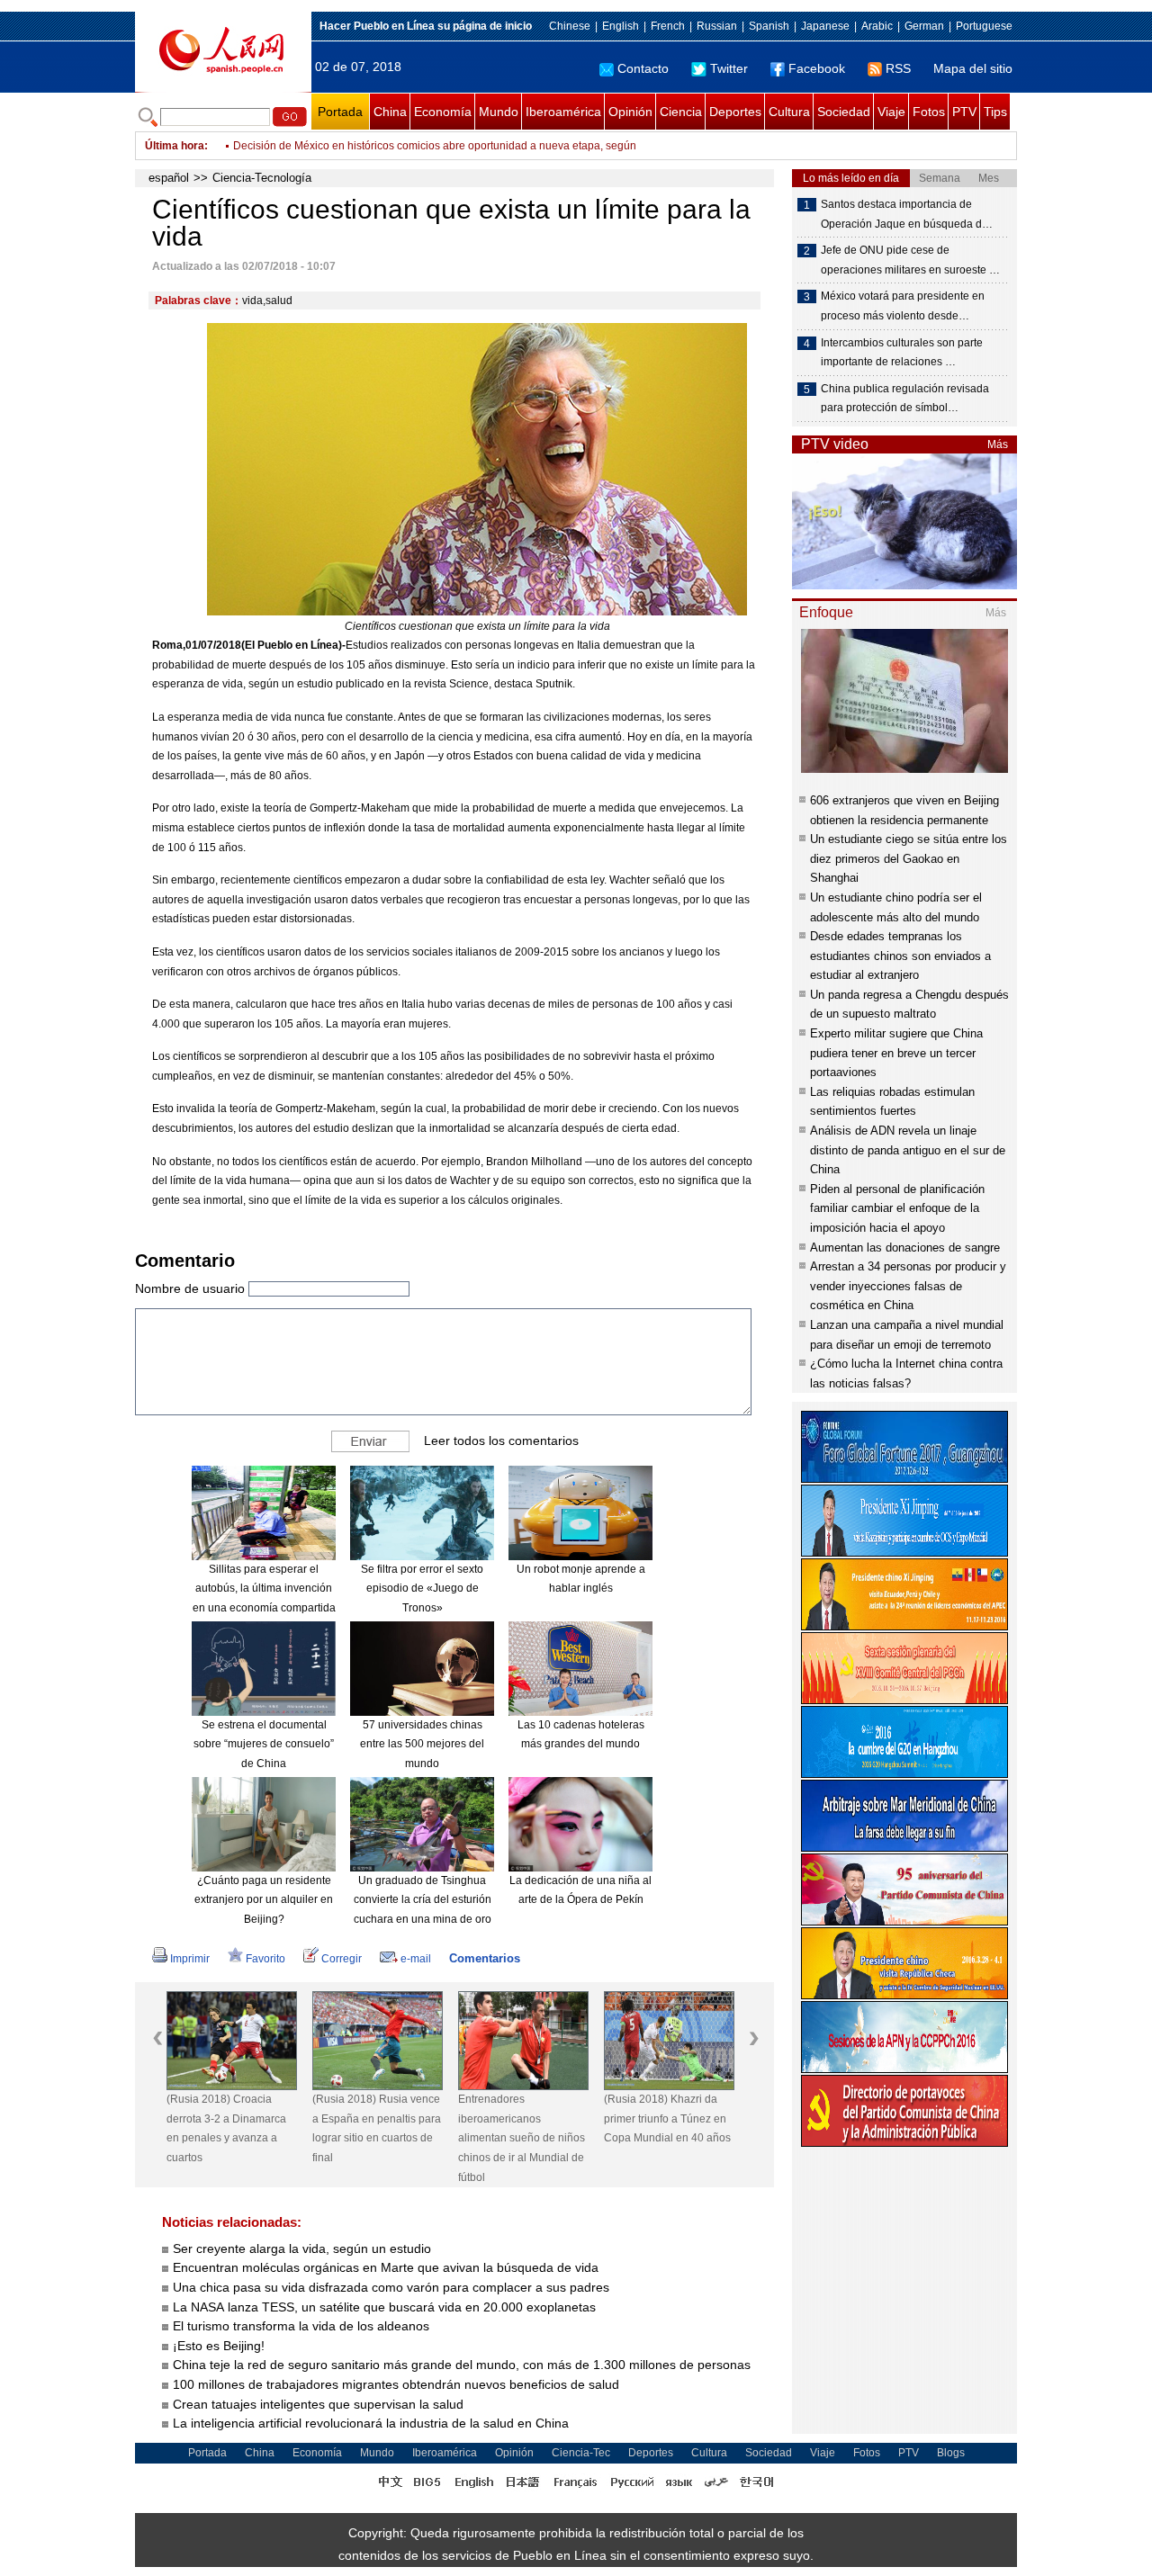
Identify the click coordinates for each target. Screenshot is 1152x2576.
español (169, 178)
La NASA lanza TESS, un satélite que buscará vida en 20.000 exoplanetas (384, 2307)
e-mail (416, 1959)
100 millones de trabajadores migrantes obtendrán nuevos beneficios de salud (396, 2384)
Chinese (570, 26)
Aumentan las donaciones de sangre (905, 1248)
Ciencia (681, 112)
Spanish (769, 26)
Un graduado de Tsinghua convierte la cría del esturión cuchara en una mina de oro (423, 1900)
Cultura (789, 112)
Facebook (817, 68)
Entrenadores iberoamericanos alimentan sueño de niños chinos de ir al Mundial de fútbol (522, 2138)
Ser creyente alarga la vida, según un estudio (302, 2248)
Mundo (499, 112)
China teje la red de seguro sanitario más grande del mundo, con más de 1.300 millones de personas (462, 2365)
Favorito (265, 1959)
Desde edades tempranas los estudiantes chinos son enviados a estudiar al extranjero (900, 956)
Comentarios (485, 1958)
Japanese (825, 26)
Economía (443, 112)
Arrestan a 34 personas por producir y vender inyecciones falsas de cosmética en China (908, 1286)
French (668, 26)
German (924, 26)
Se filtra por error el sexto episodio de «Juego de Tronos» (422, 1589)
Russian (717, 26)
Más (998, 444)
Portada (340, 112)
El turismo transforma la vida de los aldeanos (301, 2326)
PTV (964, 112)
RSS (898, 68)
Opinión (630, 112)
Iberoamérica (563, 112)
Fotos (929, 112)
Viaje (891, 112)
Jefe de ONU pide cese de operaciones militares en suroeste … (910, 260)
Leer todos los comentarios (501, 1440)
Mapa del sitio (973, 68)
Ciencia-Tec (581, 2453)
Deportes (735, 112)
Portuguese (984, 26)
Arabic (877, 26)
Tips (995, 112)
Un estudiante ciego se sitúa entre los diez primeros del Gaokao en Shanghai (909, 858)
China (390, 112)
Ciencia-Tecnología (262, 178)
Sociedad (844, 112)
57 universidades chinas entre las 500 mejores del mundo (422, 1744)
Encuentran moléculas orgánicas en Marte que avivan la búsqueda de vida (386, 2267)
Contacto (643, 68)
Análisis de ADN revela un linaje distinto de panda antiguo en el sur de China (908, 1150)
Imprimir (190, 1959)
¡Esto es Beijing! (219, 2346)
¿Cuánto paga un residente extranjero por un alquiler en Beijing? (264, 1900)
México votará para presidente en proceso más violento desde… (903, 306)
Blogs (951, 2453)
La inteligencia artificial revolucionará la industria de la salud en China (371, 2423)
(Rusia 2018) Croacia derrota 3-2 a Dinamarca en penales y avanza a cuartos (226, 2128)
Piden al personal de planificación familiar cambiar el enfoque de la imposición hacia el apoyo (897, 1208)
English (621, 26)
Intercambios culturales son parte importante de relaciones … (902, 353)
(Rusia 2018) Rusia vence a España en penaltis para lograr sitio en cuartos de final (377, 2128)
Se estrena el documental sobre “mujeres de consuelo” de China (264, 1744)
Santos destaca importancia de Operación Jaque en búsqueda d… (907, 214)
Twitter (729, 68)
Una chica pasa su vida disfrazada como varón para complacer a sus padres (391, 2287)
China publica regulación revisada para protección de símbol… (905, 399)
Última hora (175, 146)
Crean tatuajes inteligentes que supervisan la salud (318, 2404)
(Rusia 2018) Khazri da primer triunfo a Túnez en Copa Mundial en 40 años (667, 2118)
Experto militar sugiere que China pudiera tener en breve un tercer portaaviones (896, 1053)
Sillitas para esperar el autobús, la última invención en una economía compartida (264, 1589)
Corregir (342, 1959)
